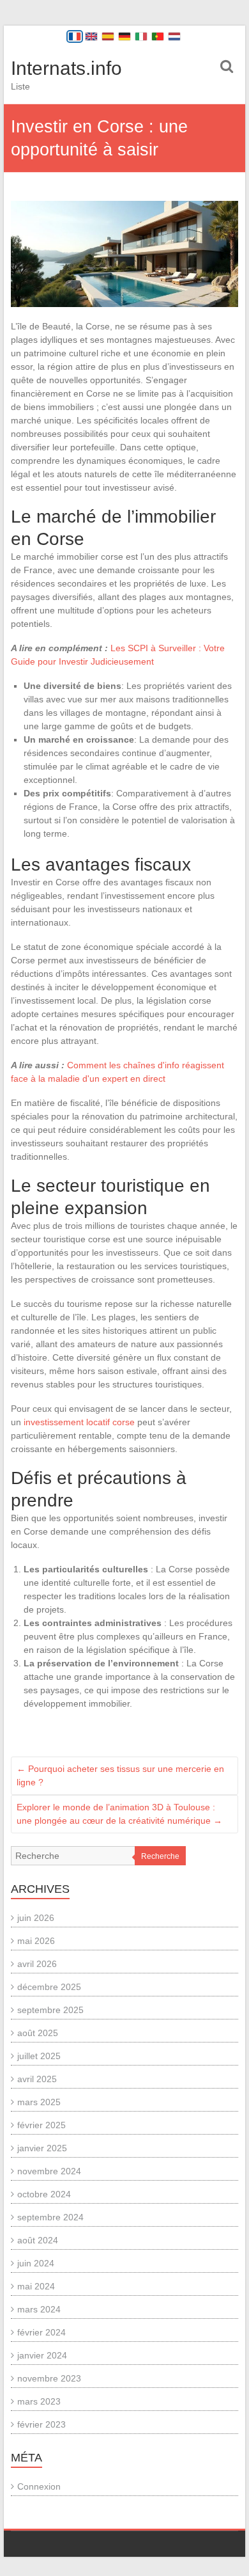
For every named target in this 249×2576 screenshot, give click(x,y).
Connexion (39, 2486)
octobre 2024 (44, 2194)
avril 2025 (37, 2079)
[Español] (108, 36)
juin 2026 (36, 1918)
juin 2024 (36, 2263)
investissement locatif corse (79, 1422)
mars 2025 (39, 2102)
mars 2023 (39, 2401)
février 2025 (41, 2125)
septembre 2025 (50, 2010)
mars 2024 (39, 2309)
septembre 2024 (50, 2217)
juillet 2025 (39, 2056)
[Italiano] (141, 36)
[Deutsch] (124, 36)
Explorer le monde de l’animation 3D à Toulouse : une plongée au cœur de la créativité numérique (119, 1814)
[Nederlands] (174, 36)
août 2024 (38, 2240)
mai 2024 (36, 2286)
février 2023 (41, 2424)
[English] (91, 36)
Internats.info (66, 68)
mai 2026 (36, 1941)
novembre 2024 (49, 2171)
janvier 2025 (42, 2148)
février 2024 (41, 2332)
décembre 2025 (49, 1987)
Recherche (160, 1856)
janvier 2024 (42, 2355)
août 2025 (38, 2033)
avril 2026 (37, 1964)
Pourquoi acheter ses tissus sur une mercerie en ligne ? (120, 1775)
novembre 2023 (49, 2378)
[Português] (158, 36)
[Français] (75, 36)
